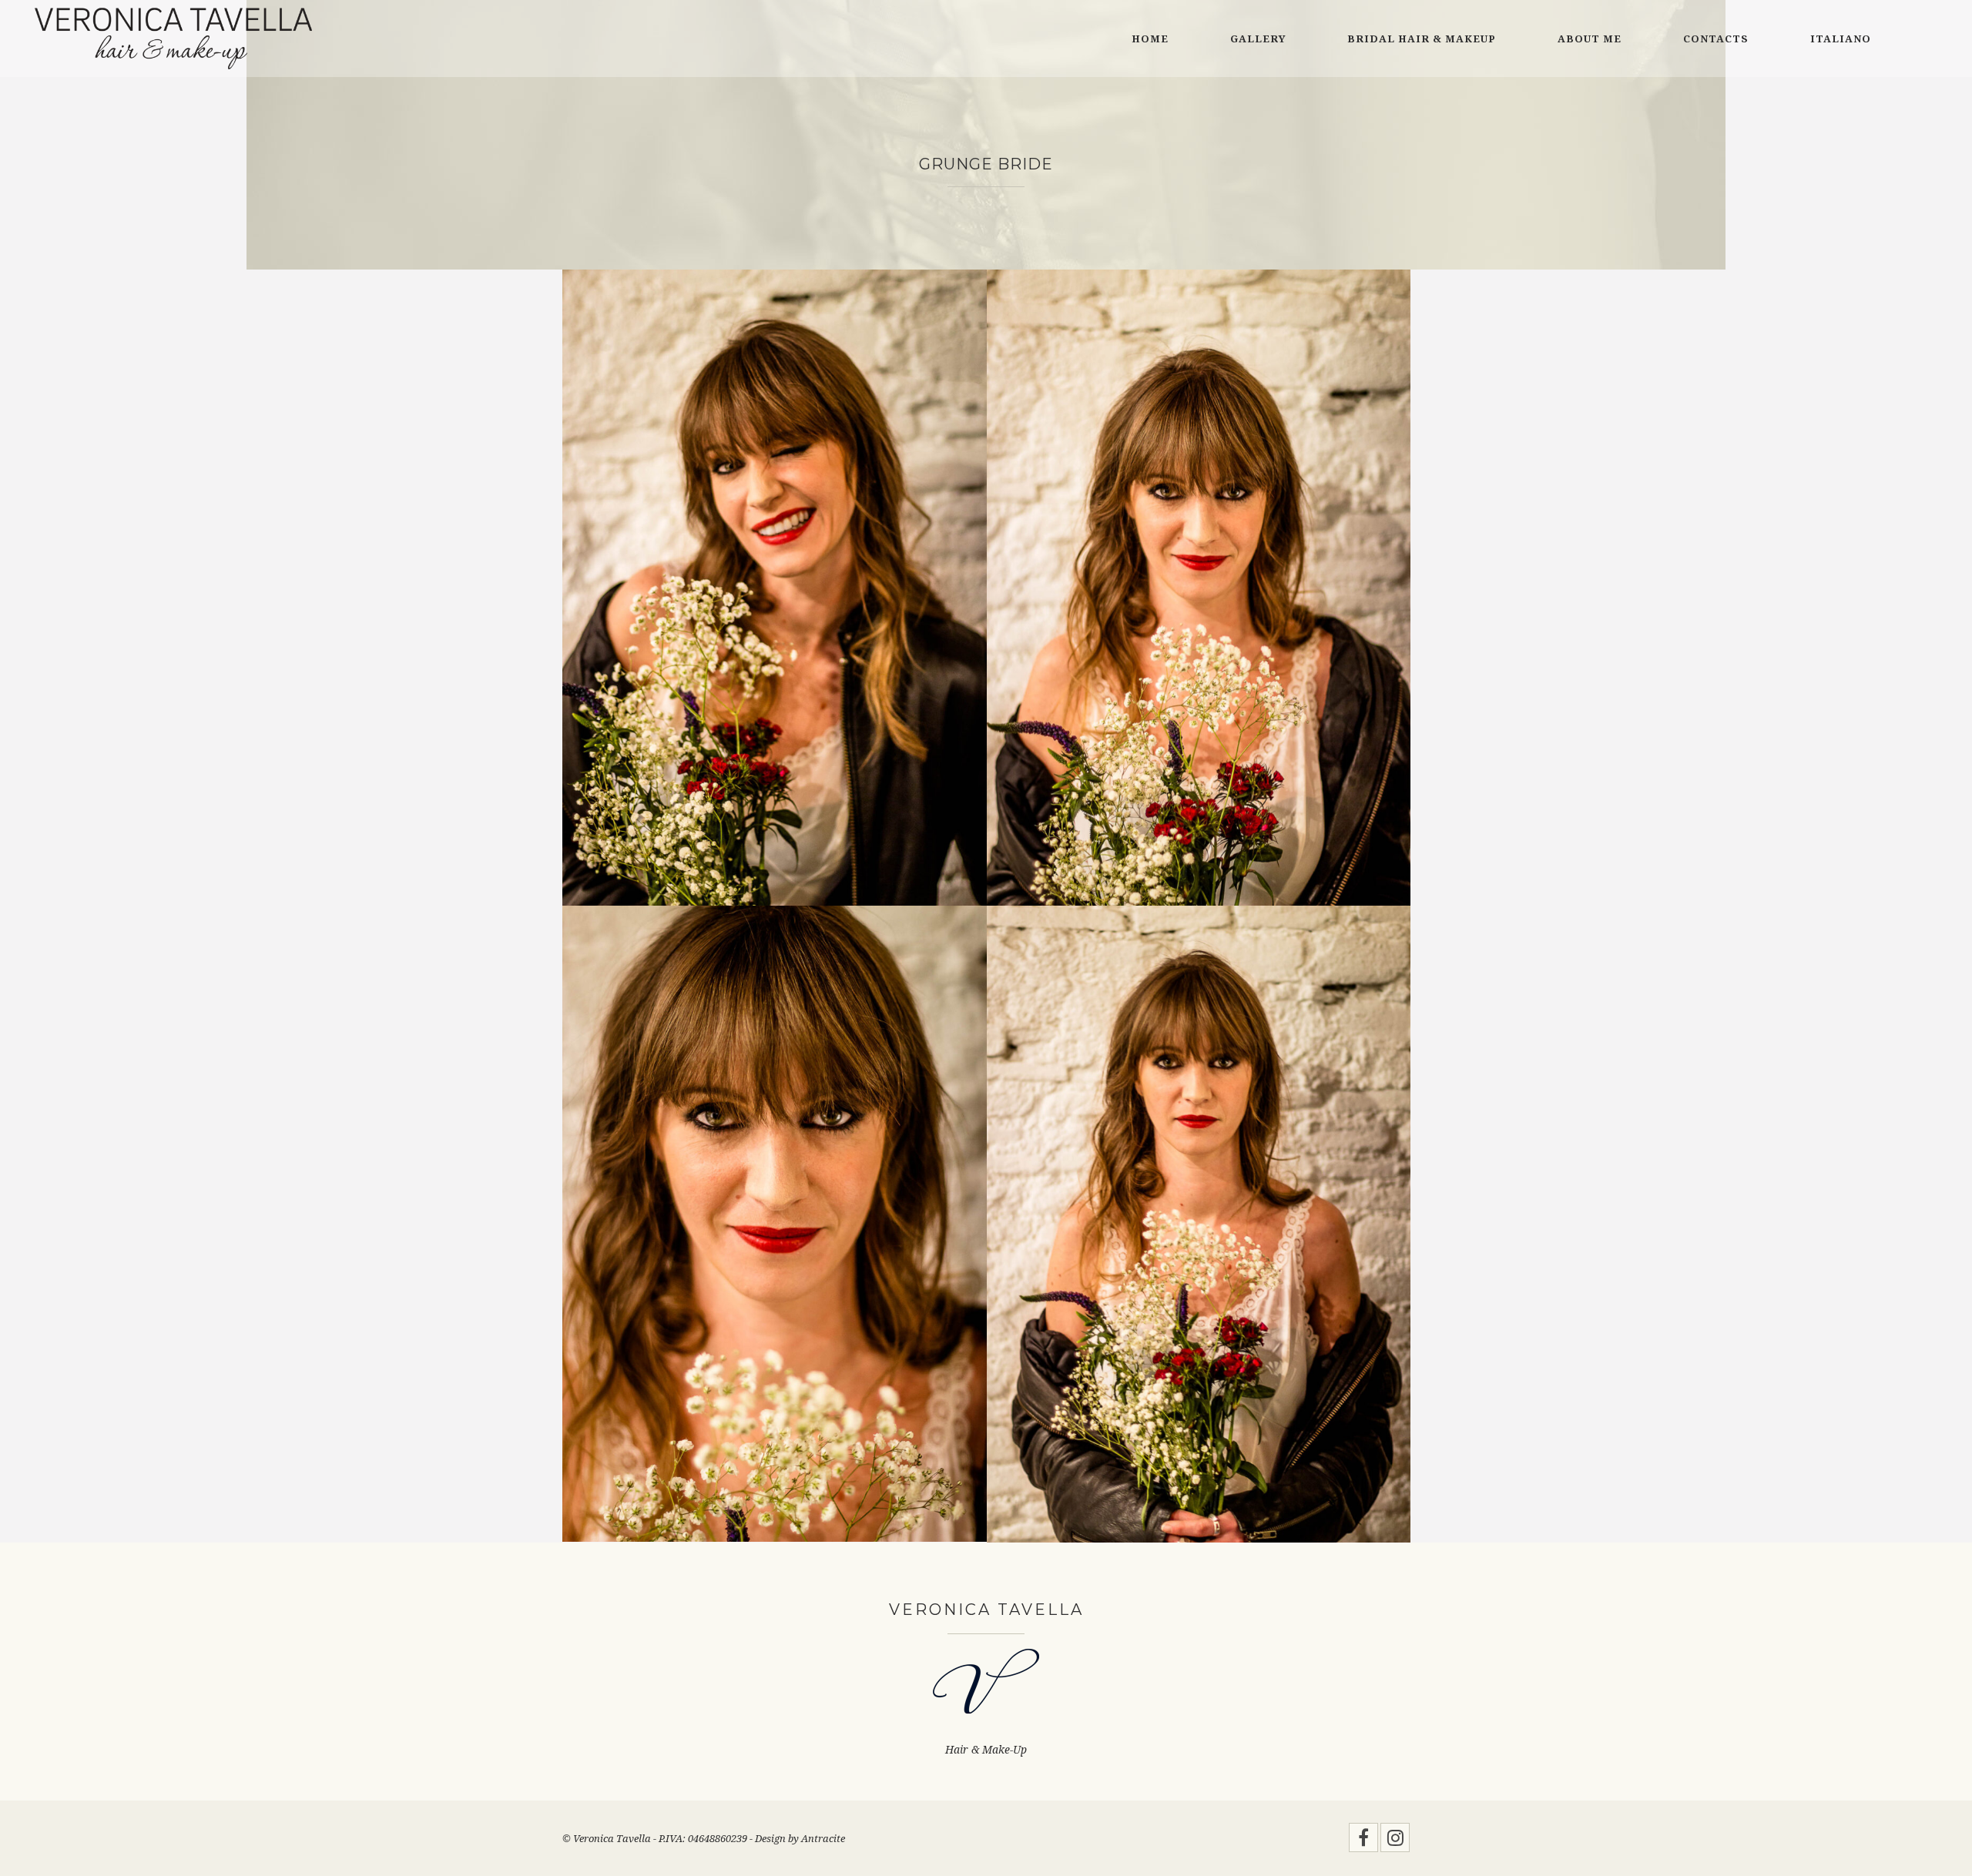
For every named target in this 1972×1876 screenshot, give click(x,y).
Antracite (823, 1838)
